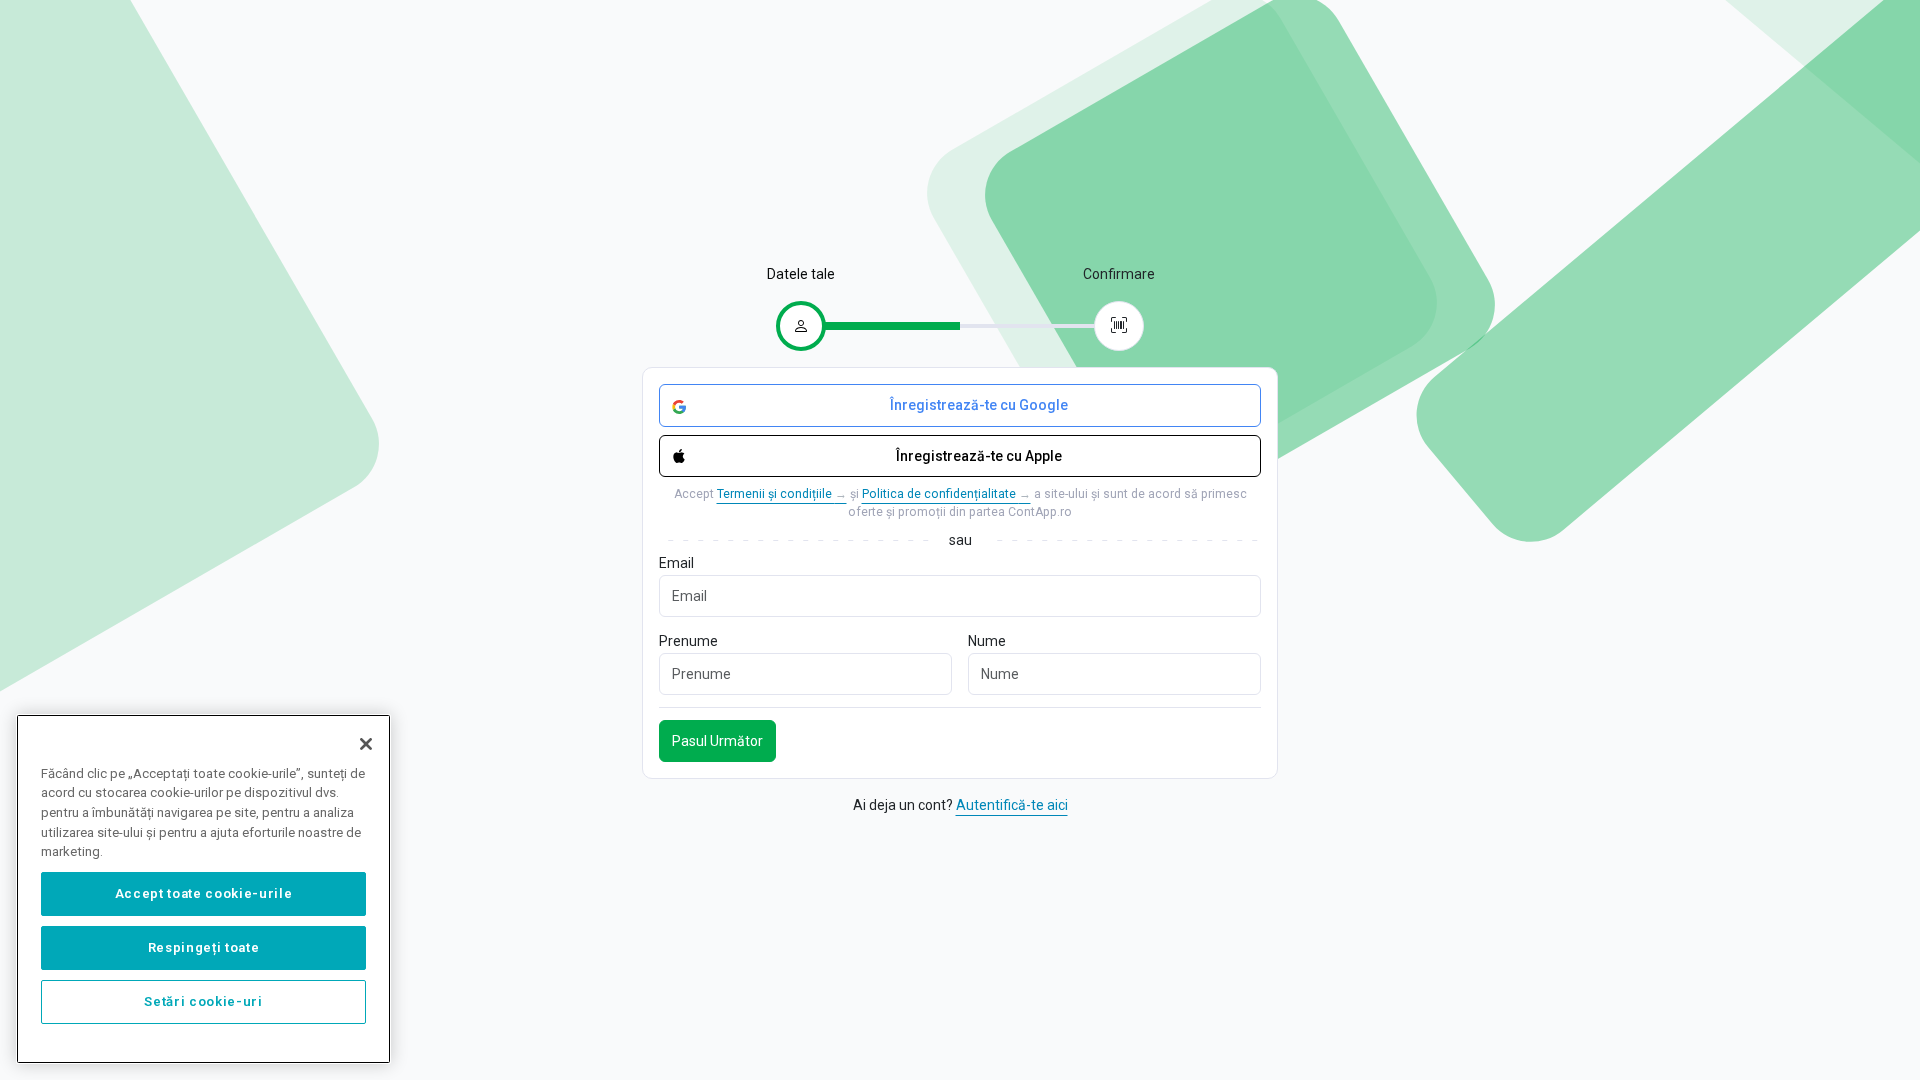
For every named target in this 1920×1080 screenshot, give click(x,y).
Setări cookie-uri (203, 1001)
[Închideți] (366, 744)
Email (676, 563)
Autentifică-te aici (1012, 805)
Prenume (688, 641)
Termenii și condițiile (782, 494)
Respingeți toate (204, 947)
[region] (203, 889)
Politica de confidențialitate (946, 494)
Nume (987, 641)
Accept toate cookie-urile (203, 893)
